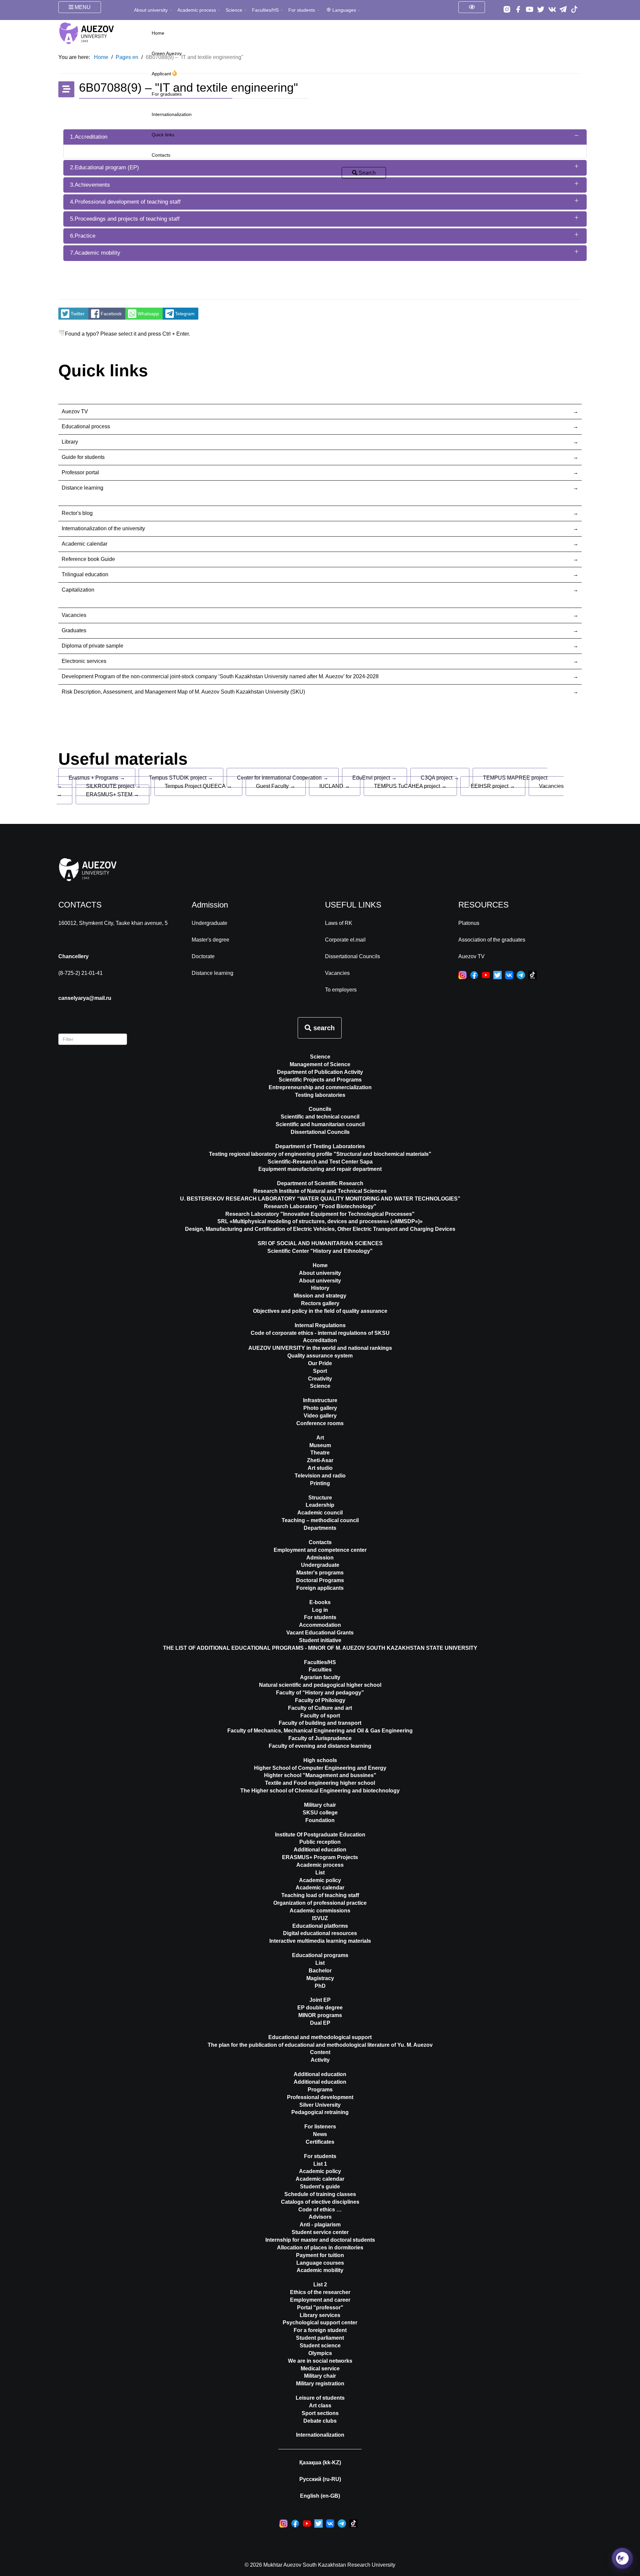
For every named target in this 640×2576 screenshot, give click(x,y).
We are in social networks (320, 2361)
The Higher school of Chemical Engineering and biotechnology (320, 1791)
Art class (320, 2406)
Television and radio (320, 1476)
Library (70, 442)
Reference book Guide (88, 559)
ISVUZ (320, 1918)
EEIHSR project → (493, 786)
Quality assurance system (320, 1356)
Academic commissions (320, 1911)
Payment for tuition (320, 2255)
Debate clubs (320, 2421)
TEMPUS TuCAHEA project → (410, 786)
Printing (320, 1483)
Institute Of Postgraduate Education (320, 1835)
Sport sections (320, 2413)
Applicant (162, 74)
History (320, 1288)
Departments (320, 1528)
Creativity (320, 1379)
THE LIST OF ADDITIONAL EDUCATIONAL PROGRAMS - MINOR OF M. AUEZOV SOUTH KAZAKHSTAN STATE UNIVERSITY (320, 1648)
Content (320, 2052)
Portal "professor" (320, 2308)
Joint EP (320, 2000)
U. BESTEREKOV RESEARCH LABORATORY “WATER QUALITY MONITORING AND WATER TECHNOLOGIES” (320, 1199)
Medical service (320, 2369)
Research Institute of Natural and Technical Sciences (320, 1191)
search (323, 1028)
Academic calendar (84, 544)
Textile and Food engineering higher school (320, 1783)
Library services (320, 2315)
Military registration (320, 2384)
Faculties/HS (265, 10)
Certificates (320, 2142)
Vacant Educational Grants (320, 1633)
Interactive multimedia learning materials (320, 1941)
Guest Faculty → (276, 786)
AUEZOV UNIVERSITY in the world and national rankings (320, 1348)
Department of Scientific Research (320, 1183)
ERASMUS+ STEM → (112, 794)
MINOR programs (320, 2015)
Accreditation (320, 1340)
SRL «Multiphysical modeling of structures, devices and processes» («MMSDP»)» (320, 1221)
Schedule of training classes (320, 2194)
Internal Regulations (320, 1325)
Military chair (320, 1805)
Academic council (320, 1513)
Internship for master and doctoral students (320, 2240)
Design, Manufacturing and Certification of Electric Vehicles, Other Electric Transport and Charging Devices (320, 1229)
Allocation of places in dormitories (320, 2248)
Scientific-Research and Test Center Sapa (320, 1162)
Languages (344, 10)
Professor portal (80, 472)
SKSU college (320, 1813)
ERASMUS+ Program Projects (320, 1857)
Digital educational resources (320, 1933)
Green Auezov (167, 53)
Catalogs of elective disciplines (320, 2202)
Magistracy (320, 1978)
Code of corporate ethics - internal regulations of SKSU (320, 1333)
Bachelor (320, 1971)
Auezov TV (75, 411)
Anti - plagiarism (320, 2225)
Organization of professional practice (320, 1903)
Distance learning (82, 488)
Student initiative (320, 1640)
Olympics (320, 2353)
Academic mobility (320, 2270)
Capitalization (78, 590)
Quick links (163, 135)
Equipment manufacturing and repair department (320, 1169)
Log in (320, 1610)
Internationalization (172, 114)
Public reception (320, 1842)
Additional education (320, 1850)
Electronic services (84, 661)
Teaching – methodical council (320, 1520)
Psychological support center (320, 2323)
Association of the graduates (492, 940)
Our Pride (320, 1363)
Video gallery (320, 1416)
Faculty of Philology (320, 1700)
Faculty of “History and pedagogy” (320, 1693)
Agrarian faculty (320, 1677)
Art (320, 1438)
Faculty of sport (320, 1716)
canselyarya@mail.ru (85, 998)
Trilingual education (85, 574)
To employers (341, 990)
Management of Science (320, 1064)
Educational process (86, 426)
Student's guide (320, 2187)
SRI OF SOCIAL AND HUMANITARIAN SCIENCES (320, 1243)
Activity (320, 2060)
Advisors (320, 2217)
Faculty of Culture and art (320, 1708)
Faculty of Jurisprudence (320, 1738)
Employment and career (320, 2300)
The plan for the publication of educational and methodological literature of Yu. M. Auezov (320, 2045)
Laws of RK (339, 923)
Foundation (320, 1820)
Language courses (320, 2263)
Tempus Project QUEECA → (198, 786)
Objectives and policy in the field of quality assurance (320, 1311)
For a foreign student (320, 2330)
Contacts (161, 155)
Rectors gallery (320, 1303)
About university (151, 10)
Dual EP (320, 2023)
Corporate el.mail (345, 940)
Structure (320, 1498)
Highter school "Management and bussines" (320, 1775)
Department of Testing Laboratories (320, 1146)
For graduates (167, 94)
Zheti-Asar (320, 1460)
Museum (320, 1445)
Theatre (320, 1453)
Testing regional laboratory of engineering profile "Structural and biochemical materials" (320, 1154)
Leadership (320, 1505)
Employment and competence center (320, 1550)
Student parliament (320, 2338)
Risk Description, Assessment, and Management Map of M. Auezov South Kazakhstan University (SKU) (183, 692)
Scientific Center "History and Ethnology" (320, 1251)
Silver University (320, 2105)
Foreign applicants (320, 1588)
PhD (320, 1986)
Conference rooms (320, 1423)
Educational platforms (320, 1926)
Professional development (320, 2097)
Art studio (320, 1468)
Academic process (197, 10)
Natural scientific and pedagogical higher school (320, 1685)
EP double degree (320, 2008)
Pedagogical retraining (320, 2112)
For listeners (320, 2127)
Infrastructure (320, 1400)
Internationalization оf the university (103, 528)
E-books (320, 1602)
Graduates (74, 630)
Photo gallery (320, 1408)
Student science (320, 2346)
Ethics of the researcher (320, 2292)
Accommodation (320, 1625)
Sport (320, 1371)
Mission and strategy (320, 1296)
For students (302, 10)
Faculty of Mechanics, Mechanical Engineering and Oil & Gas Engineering (320, 1731)
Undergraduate (209, 923)
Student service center (320, 2232)
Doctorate (203, 956)
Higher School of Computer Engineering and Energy (320, 1768)
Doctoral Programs (320, 1580)
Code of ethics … (320, 2210)
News (320, 2134)
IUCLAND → (335, 786)
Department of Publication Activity (320, 1072)
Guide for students (83, 457)
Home (158, 33)
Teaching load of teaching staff (320, 1895)
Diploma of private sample (92, 646)
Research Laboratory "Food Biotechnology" (320, 1206)
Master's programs (320, 1573)
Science (234, 10)
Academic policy (320, 1880)
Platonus (469, 923)
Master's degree (210, 940)
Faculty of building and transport (320, 1723)
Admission (320, 1558)
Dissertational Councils (352, 956)
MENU (82, 7)
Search (366, 173)
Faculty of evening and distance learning (320, 1746)
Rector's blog (77, 513)
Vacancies (74, 615)
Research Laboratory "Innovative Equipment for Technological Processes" (320, 1214)
